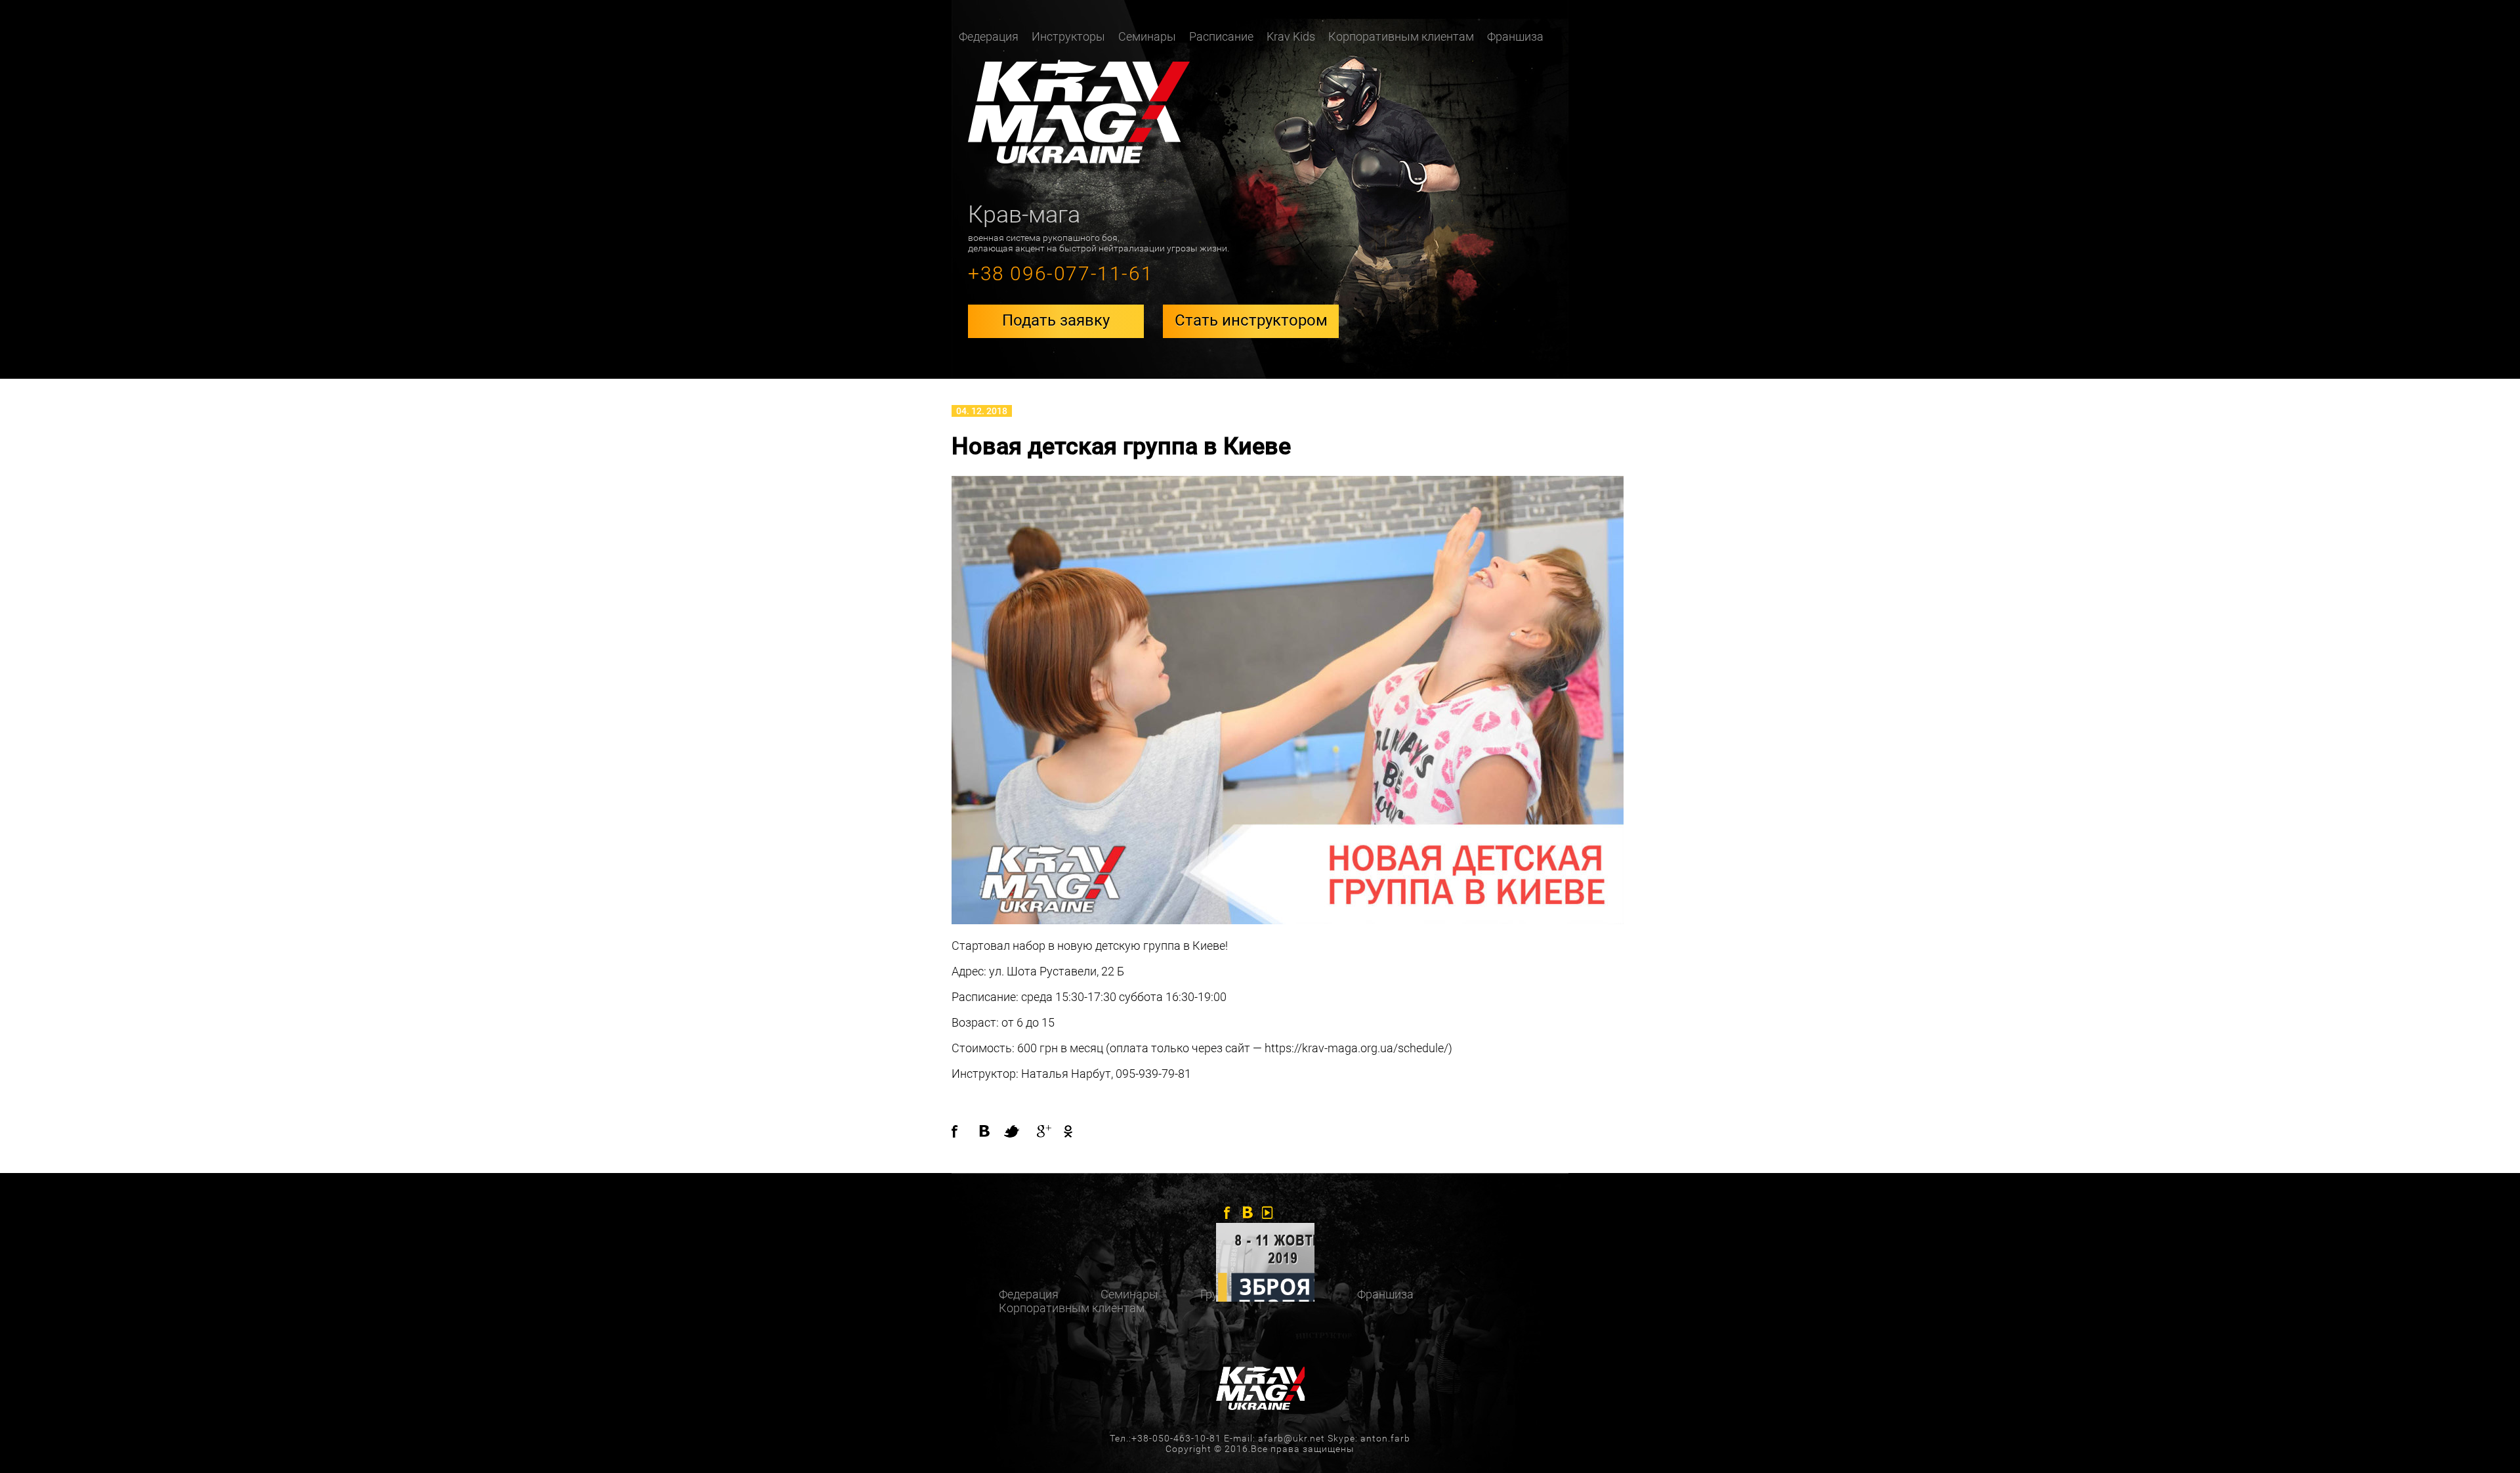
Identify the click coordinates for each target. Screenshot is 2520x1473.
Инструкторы (1068, 36)
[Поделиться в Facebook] (965, 1131)
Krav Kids (1291, 36)
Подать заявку (1056, 320)
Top (2489, 1442)
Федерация (1029, 1294)
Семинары (1147, 36)
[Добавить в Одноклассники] (1064, 1131)
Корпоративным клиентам (1401, 36)
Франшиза (1515, 36)
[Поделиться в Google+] (1043, 1131)
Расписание (1221, 36)
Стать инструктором (1251, 320)
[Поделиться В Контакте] (991, 1131)
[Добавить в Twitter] (1017, 1131)
